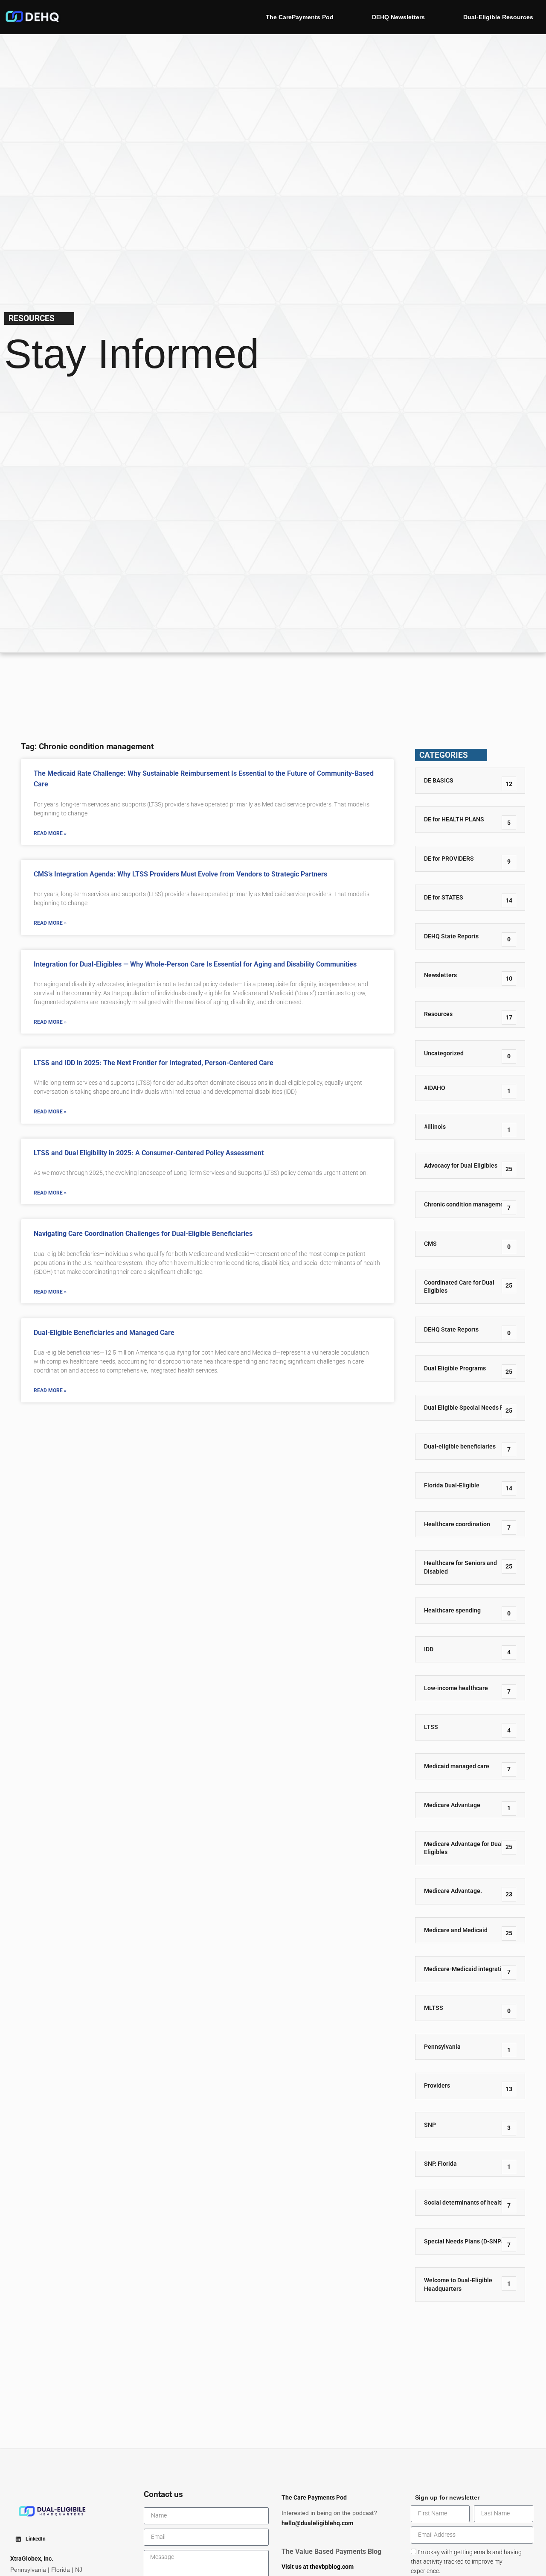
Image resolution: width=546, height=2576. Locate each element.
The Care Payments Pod (314, 2498)
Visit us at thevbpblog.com (318, 2567)
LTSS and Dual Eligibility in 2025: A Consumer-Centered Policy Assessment (149, 1153)
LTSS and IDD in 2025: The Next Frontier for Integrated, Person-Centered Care (154, 1063)
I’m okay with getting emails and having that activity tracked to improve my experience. (466, 2562)
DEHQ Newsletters (398, 17)
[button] (30, 2539)
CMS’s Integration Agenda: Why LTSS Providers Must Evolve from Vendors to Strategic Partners (180, 874)
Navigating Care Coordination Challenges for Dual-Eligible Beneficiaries (143, 1234)
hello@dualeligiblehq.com (317, 2523)
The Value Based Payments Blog (331, 2551)
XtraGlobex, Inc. (32, 2559)
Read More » (50, 833)
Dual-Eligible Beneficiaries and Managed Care (104, 1333)
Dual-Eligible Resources (498, 17)
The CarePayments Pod (300, 17)
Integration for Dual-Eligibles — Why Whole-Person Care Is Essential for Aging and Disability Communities (195, 964)
